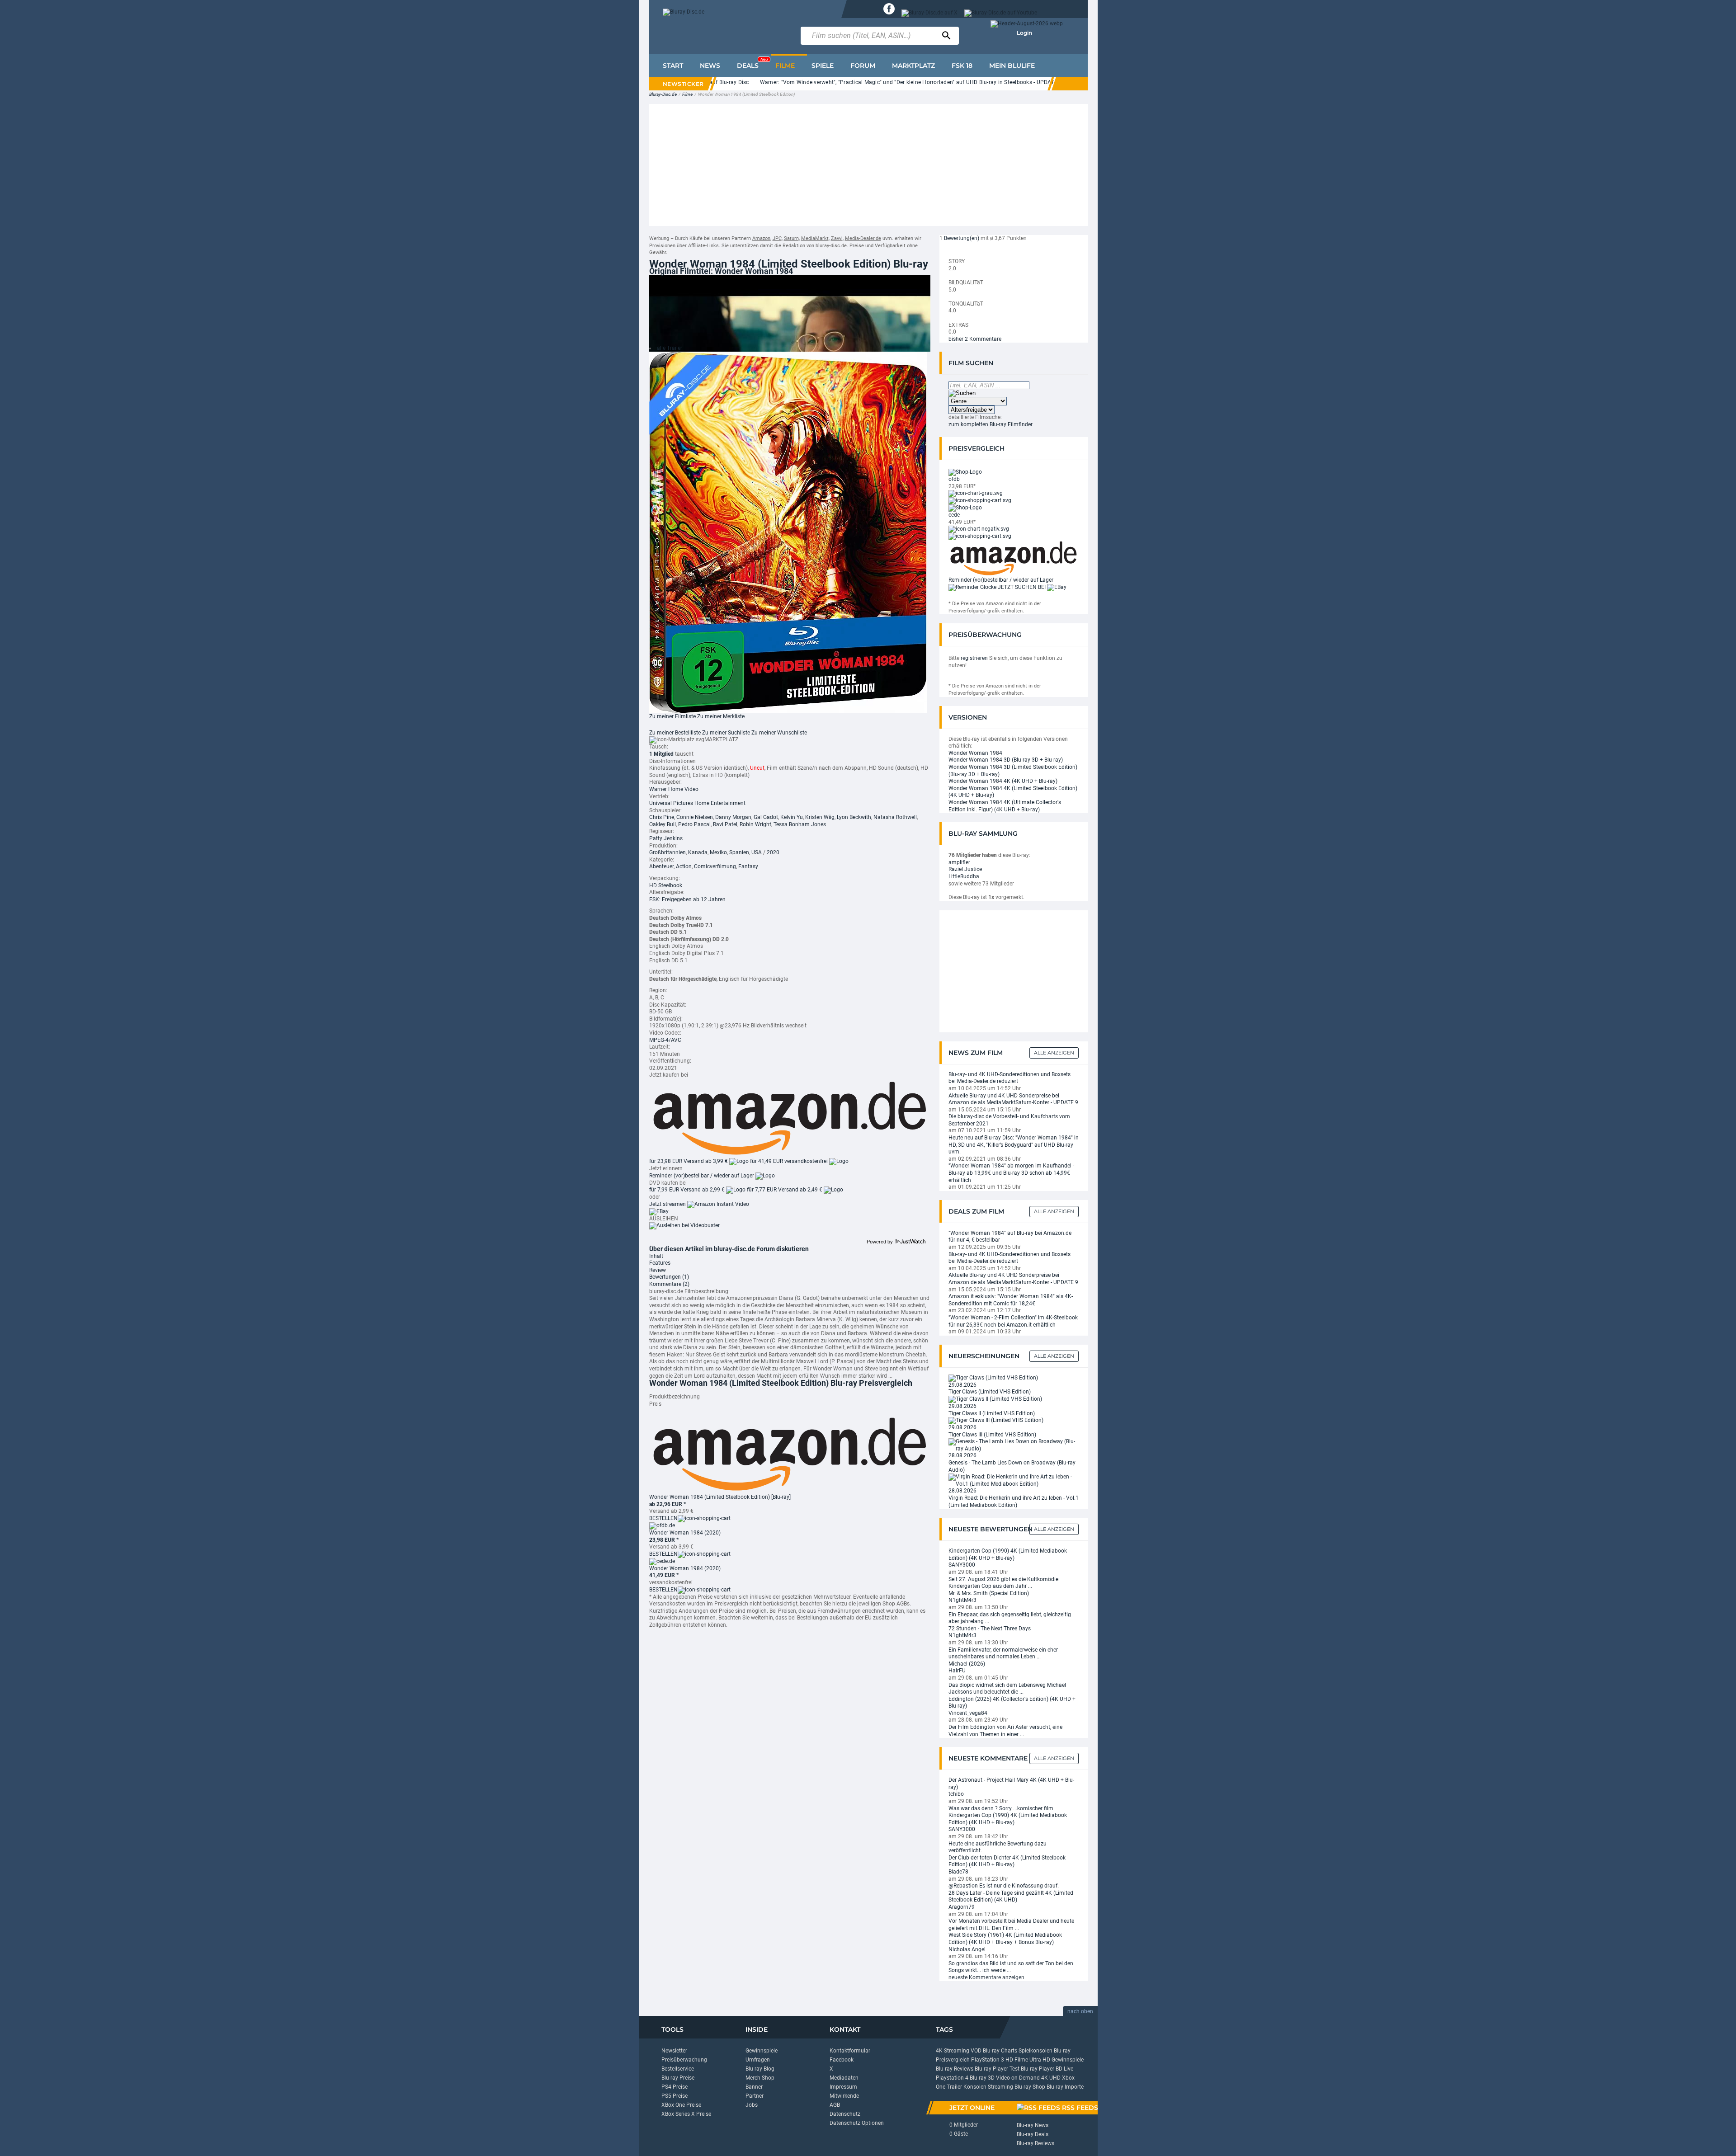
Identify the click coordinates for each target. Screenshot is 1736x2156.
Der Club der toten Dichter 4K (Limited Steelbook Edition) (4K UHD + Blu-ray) (1007, 1861)
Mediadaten (844, 2078)
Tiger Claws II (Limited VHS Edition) (992, 1413)
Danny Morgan (733, 817)
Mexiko (718, 852)
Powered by (880, 1242)
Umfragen (758, 2060)
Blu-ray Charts (1000, 2051)
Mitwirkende (844, 2096)
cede (954, 515)
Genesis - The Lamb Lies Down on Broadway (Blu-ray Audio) (1012, 1466)
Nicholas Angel (967, 1949)
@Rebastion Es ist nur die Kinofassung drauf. (1004, 1886)
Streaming (1000, 2087)
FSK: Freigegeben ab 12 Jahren (687, 899)
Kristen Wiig (820, 817)
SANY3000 (962, 1565)
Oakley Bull (663, 824)
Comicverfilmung (715, 866)
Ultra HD (1040, 2060)
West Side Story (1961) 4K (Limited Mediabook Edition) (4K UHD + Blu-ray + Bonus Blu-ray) (1005, 1939)
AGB (835, 2105)
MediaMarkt (815, 238)
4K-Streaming (953, 2051)
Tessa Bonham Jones (800, 824)
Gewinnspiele (762, 2051)
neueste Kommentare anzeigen (986, 1977)
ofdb (954, 479)
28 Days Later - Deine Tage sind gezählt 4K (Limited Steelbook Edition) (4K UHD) (1011, 1897)
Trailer (954, 2087)
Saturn (791, 238)
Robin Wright (755, 824)
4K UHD (1051, 2078)
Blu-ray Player (1038, 2069)
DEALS (752, 63)
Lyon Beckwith (854, 817)
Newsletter (674, 2051)
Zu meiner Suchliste (726, 733)
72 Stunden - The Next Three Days (990, 1629)
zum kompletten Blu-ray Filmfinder (991, 424)
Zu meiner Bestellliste (675, 733)
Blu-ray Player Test (997, 2069)
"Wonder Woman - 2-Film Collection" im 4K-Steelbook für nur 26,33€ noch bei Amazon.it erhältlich (1013, 1321)
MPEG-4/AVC (665, 1040)
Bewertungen (669, 1277)
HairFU (957, 1671)
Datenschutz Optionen (857, 2123)
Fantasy (748, 866)
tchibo (956, 1794)
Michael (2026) (967, 1664)
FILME (785, 66)
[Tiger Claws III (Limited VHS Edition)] (996, 1420)
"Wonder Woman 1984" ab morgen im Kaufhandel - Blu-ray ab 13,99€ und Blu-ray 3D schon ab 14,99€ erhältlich (1011, 1173)
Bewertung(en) (962, 238)
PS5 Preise (675, 2096)
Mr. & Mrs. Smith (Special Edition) (989, 1593)
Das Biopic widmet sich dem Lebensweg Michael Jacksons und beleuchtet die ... (1007, 1689)
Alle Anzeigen (1054, 1053)
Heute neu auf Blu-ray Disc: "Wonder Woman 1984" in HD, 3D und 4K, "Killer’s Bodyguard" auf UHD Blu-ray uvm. (1014, 1145)
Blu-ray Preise (678, 2078)
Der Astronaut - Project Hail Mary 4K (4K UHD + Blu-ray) (1011, 1784)
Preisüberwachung (684, 2060)
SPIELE (823, 66)
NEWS (710, 66)
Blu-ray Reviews (955, 2069)
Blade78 (958, 1872)
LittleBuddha (964, 876)
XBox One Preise (681, 2105)
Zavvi (837, 238)
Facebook (842, 2060)
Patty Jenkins (666, 838)
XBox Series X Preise (686, 2114)
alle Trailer (670, 348)
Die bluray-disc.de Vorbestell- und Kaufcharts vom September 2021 (1009, 1120)
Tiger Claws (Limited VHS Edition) (990, 1392)
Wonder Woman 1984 (975, 753)
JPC (777, 238)
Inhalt (656, 1256)
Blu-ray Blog (760, 2069)
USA (757, 852)
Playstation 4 (952, 2078)
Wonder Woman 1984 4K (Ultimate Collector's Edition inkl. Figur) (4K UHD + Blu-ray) (1005, 806)
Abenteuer (661, 866)
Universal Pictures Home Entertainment (697, 803)
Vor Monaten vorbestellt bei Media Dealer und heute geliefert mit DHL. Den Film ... (1011, 1925)
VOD (976, 2051)
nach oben (1080, 2011)
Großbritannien (668, 852)
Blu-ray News (1033, 2125)
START (673, 66)
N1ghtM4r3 (962, 1600)
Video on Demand (1018, 2078)
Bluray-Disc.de (663, 94)
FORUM (863, 66)
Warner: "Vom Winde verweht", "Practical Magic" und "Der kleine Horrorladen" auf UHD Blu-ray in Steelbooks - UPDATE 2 (847, 82)
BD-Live (1064, 2069)
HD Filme (1017, 2060)
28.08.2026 (962, 1455)
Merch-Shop (760, 2078)
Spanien (739, 852)
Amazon (761, 238)
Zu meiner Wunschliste (779, 733)
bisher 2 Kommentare (975, 339)
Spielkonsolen (1035, 2051)
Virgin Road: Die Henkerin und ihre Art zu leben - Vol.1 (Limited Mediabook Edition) (1014, 1502)
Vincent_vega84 (968, 1713)
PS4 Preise (675, 2087)
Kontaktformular (850, 2051)
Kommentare (669, 1284)
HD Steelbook (666, 885)
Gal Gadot (766, 817)
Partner (755, 2096)
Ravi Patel (725, 824)
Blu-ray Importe (1065, 2087)
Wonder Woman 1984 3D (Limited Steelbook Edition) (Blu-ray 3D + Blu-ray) (1013, 771)
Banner (754, 2087)
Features (660, 1263)
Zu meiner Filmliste (672, 716)
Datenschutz (845, 2114)
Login (1024, 33)
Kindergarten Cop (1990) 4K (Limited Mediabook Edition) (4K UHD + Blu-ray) (1008, 1554)
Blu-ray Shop (1030, 2087)
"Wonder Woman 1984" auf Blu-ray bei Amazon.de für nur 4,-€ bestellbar (1010, 1237)
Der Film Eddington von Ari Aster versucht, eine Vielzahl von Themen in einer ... (1005, 1731)
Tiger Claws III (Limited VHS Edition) (992, 1435)
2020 (773, 852)
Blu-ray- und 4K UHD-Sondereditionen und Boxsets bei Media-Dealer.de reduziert (1010, 1078)
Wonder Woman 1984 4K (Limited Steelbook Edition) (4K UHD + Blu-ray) (1013, 792)
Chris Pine (662, 817)
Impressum (843, 2087)
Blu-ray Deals (1033, 2134)
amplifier (959, 862)
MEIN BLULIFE (1012, 66)
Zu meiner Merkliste (721, 716)
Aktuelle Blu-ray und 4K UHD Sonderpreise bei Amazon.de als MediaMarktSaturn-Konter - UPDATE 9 (1013, 1099)
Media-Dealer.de (863, 238)
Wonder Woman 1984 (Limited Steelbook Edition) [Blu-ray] (720, 1497)
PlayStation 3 (988, 2060)
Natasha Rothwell (895, 817)
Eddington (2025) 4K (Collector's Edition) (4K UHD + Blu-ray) (1012, 1703)
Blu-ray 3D (982, 2078)
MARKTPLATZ (913, 66)
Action (684, 866)
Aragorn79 (962, 1907)
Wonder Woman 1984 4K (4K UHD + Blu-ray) (1003, 781)
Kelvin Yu (792, 817)
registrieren (974, 658)
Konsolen (975, 2087)
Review (658, 1270)
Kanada (698, 852)
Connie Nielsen (695, 817)
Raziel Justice (965, 869)
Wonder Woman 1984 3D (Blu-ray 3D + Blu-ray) (1006, 760)
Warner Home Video (674, 789)
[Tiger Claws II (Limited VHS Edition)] (995, 1399)
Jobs (752, 2105)
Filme (687, 94)
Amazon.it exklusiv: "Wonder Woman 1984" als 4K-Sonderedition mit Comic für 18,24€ (1011, 1300)
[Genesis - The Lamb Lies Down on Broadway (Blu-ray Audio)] (1014, 1445)
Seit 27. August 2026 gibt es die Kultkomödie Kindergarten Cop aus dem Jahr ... (1003, 1583)
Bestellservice (678, 2069)
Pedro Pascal (694, 824)
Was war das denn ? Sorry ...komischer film (1001, 1808)
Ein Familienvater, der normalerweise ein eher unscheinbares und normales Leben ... (1003, 1653)
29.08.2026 (962, 1385)
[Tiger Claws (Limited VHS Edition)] (993, 1378)
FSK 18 (962, 66)
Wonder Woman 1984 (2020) (685, 1533)
